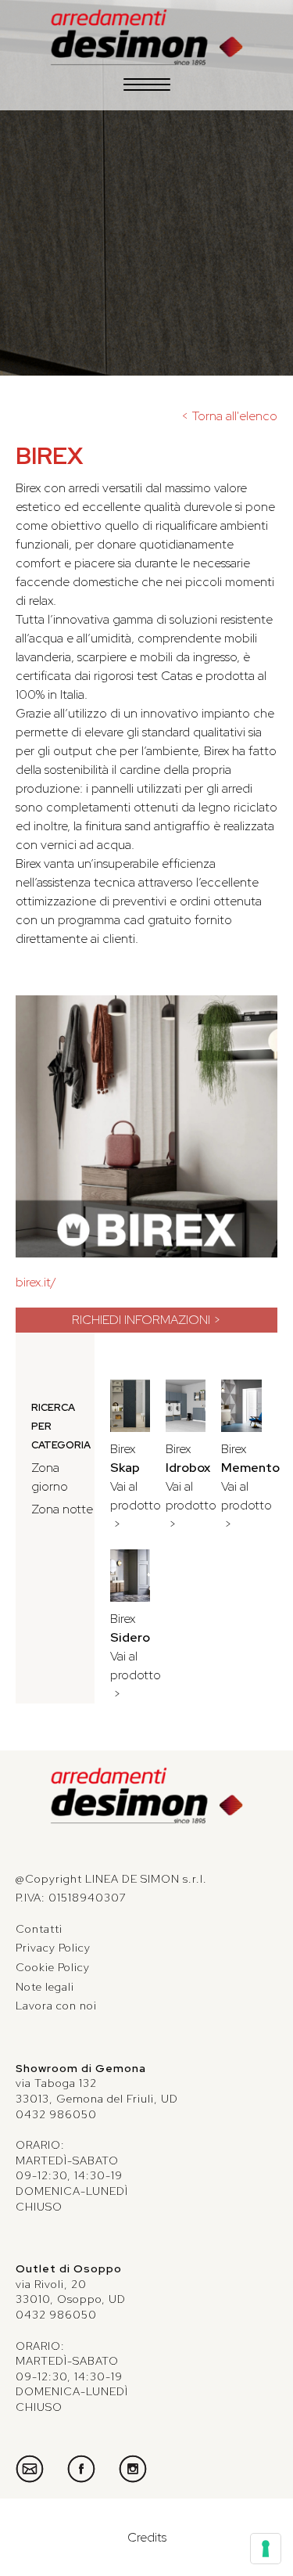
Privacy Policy (53, 1948)
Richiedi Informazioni (141, 1320)
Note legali (45, 1987)
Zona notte (62, 1509)
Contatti (39, 1929)
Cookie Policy (53, 1967)
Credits (147, 2537)
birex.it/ (36, 1282)
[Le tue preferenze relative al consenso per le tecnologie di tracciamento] (266, 2549)
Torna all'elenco (235, 416)
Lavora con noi (56, 2006)
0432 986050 (56, 2114)
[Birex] (146, 1126)
